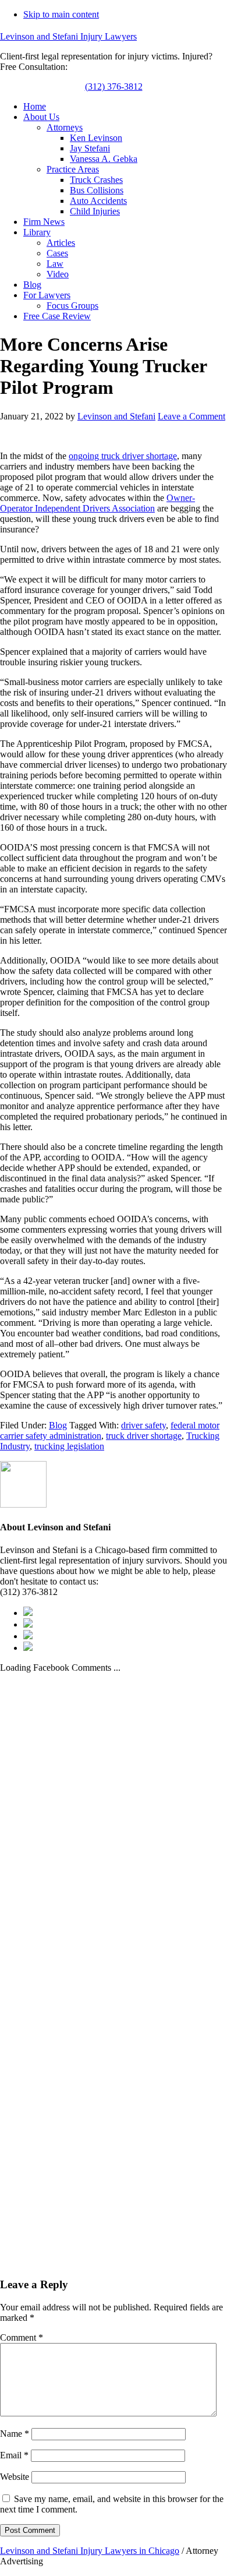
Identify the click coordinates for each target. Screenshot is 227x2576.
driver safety (143, 1425)
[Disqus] (114, 1819)
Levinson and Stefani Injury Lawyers (68, 36)
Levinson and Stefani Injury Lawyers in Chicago (90, 2551)
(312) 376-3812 (114, 87)
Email (14, 2455)
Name (15, 2434)
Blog (58, 1425)
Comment (22, 2337)
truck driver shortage (144, 1436)
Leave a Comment (191, 416)
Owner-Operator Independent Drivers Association (97, 503)
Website (15, 2477)
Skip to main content (61, 14)
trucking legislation (69, 1446)
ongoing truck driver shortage (123, 456)
